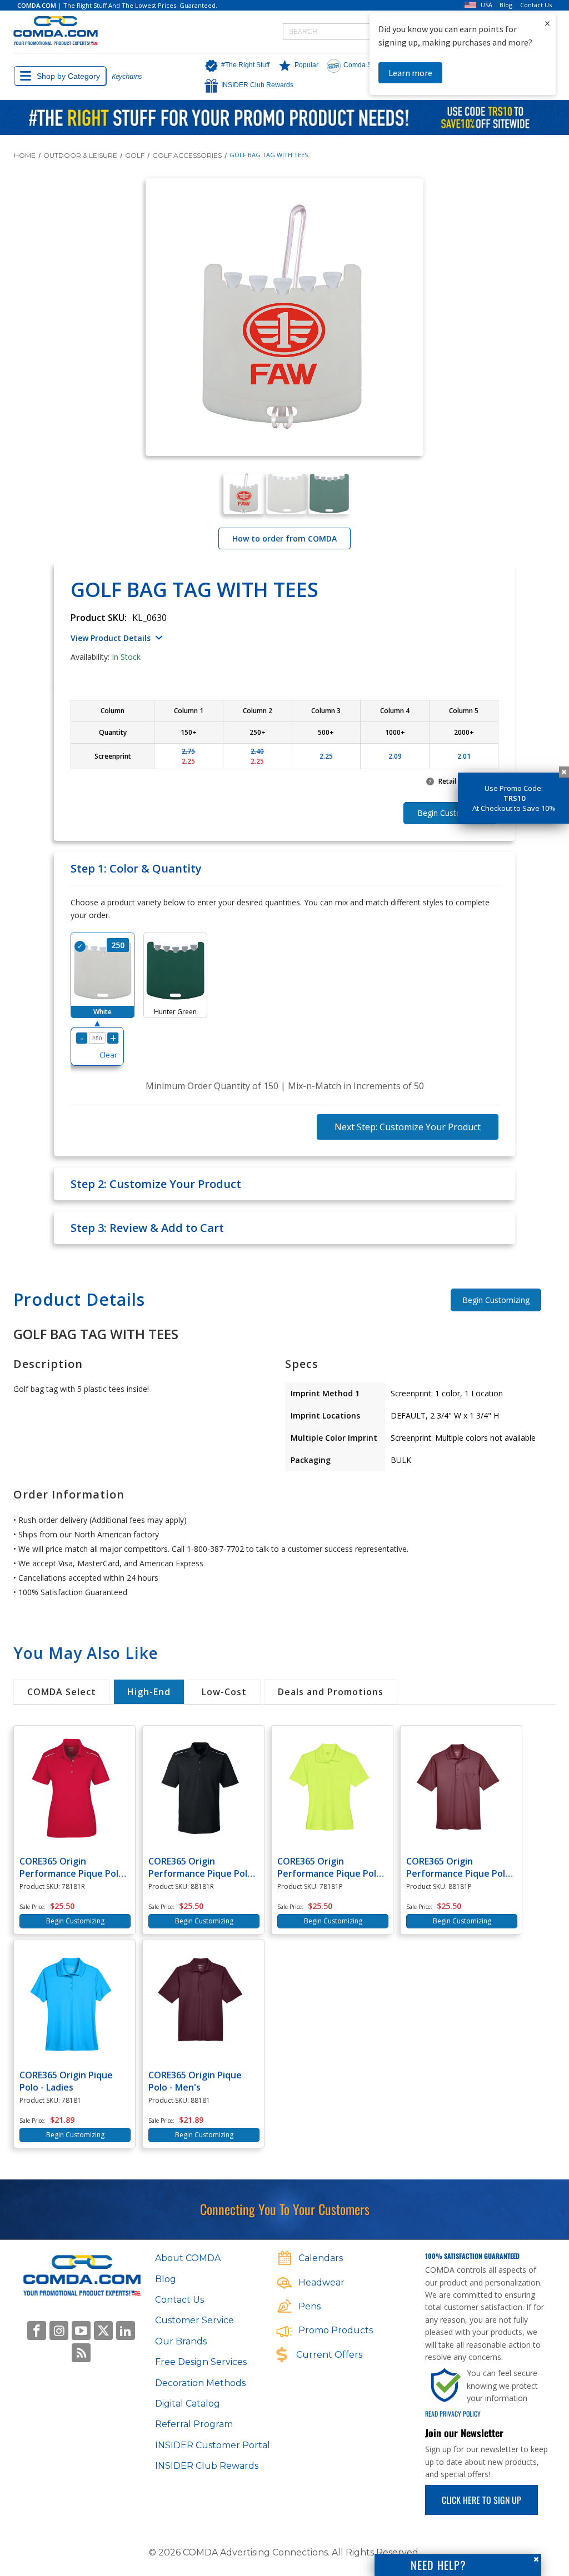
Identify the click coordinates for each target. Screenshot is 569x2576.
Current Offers (329, 2355)
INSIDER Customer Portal (213, 2445)
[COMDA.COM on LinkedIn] (126, 2331)
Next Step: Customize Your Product (408, 1127)
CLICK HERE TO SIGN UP (481, 2500)
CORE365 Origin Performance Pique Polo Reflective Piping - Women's (72, 1867)
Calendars (321, 2258)
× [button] (547, 23)
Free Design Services (201, 2362)
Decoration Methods (200, 2383)
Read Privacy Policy (453, 2414)
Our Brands (181, 2341)
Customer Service (194, 2320)
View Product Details (111, 638)
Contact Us (536, 5)
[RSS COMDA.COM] (81, 2353)
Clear (108, 1055)
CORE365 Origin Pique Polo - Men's (195, 2081)
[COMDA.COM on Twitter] (103, 2331)
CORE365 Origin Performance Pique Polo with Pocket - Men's (458, 1867)
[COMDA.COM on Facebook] (37, 2331)
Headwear (321, 2282)
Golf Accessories (187, 155)
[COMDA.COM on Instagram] (59, 2331)
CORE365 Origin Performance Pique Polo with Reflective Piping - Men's (201, 1867)
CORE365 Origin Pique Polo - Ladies (66, 2081)
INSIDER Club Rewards (207, 2466)
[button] (234, 66)
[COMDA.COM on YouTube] (81, 2331)
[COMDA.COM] (56, 31)
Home (25, 155)
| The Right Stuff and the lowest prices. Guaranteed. (117, 5)
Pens (310, 2306)
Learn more (410, 73)
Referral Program (194, 2424)
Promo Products (336, 2330)
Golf (135, 155)
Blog (506, 5)
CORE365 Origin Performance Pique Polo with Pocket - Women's (330, 1867)
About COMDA (188, 2258)
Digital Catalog (188, 2404)
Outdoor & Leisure (80, 155)
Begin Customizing (496, 1300)
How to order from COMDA (284, 538)
